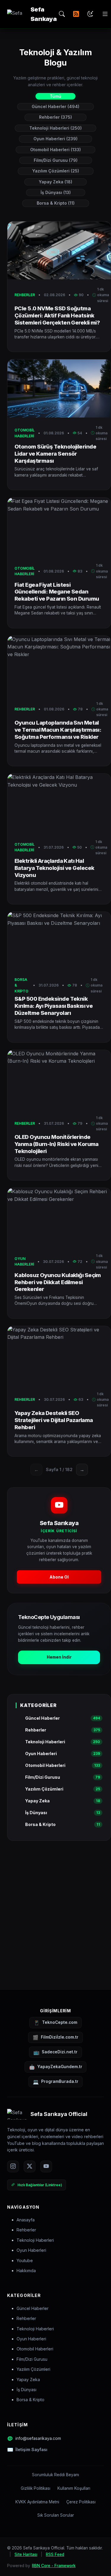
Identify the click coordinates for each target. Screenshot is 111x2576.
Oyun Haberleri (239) (55, 139)
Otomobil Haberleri (35, 2349)
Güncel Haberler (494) (55, 106)
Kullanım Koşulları (74, 2488)
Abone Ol (59, 1577)
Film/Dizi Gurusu (32, 2359)
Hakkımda (26, 2271)
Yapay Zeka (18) (55, 182)
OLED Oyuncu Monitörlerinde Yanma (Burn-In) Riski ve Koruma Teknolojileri (57, 1144)
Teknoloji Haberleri (35, 2240)
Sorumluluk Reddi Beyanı (55, 2475)
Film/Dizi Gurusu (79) (56, 160)
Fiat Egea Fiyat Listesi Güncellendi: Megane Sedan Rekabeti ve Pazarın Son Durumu (57, 592)
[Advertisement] (55, 1906)
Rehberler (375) (55, 117)
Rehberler (26, 2230)
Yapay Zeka (28, 2379)
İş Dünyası (26, 2390)
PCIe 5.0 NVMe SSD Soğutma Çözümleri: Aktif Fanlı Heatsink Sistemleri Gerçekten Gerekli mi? (57, 315)
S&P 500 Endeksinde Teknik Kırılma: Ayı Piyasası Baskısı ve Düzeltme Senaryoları (54, 1006)
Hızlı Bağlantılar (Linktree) (40, 2185)
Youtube (25, 2260)
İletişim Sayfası (31, 2449)
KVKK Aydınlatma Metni (37, 2502)
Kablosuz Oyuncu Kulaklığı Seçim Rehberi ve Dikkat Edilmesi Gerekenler (58, 1282)
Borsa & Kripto (30, 2400)
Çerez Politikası (81, 2502)
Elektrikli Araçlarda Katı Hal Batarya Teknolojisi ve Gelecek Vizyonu (54, 868)
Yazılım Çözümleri (33, 2369)
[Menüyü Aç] (105, 14)
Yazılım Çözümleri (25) (56, 171)
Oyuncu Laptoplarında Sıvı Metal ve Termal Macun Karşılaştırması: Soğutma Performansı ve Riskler (58, 730)
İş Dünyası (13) (56, 192)
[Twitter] (30, 2166)
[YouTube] (46, 2166)
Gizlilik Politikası (36, 2488)
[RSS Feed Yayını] (76, 14)
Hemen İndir (59, 1657)
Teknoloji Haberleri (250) (55, 128)
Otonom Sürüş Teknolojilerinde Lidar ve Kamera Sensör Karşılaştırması (55, 454)
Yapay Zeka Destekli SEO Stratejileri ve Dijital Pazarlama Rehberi (54, 1420)
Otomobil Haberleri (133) (55, 150)
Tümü (55, 96)
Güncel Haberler (33, 2308)
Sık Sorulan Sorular (56, 2515)
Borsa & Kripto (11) (56, 203)
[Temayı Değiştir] (90, 14)
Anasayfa (26, 2220)
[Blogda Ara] (62, 14)
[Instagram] (13, 2166)
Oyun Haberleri (31, 2250)
